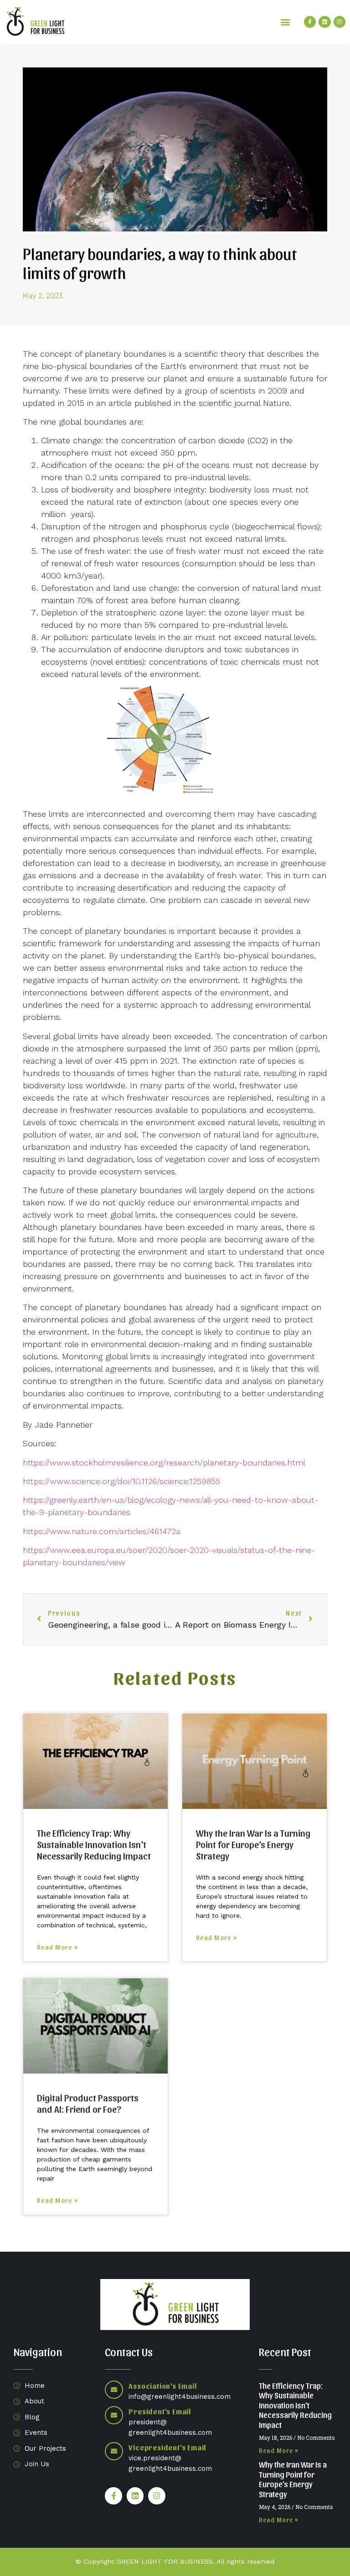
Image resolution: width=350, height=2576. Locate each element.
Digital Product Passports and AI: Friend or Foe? (88, 2103)
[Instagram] (340, 22)
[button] (286, 22)
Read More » (57, 1947)
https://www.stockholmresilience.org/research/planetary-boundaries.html (164, 1462)
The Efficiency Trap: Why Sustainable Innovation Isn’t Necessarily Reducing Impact (94, 1844)
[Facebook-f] (310, 22)
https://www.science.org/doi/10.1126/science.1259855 (121, 1481)
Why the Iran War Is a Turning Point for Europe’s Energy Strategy (253, 1844)
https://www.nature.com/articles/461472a (102, 1531)
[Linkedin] (324, 22)
